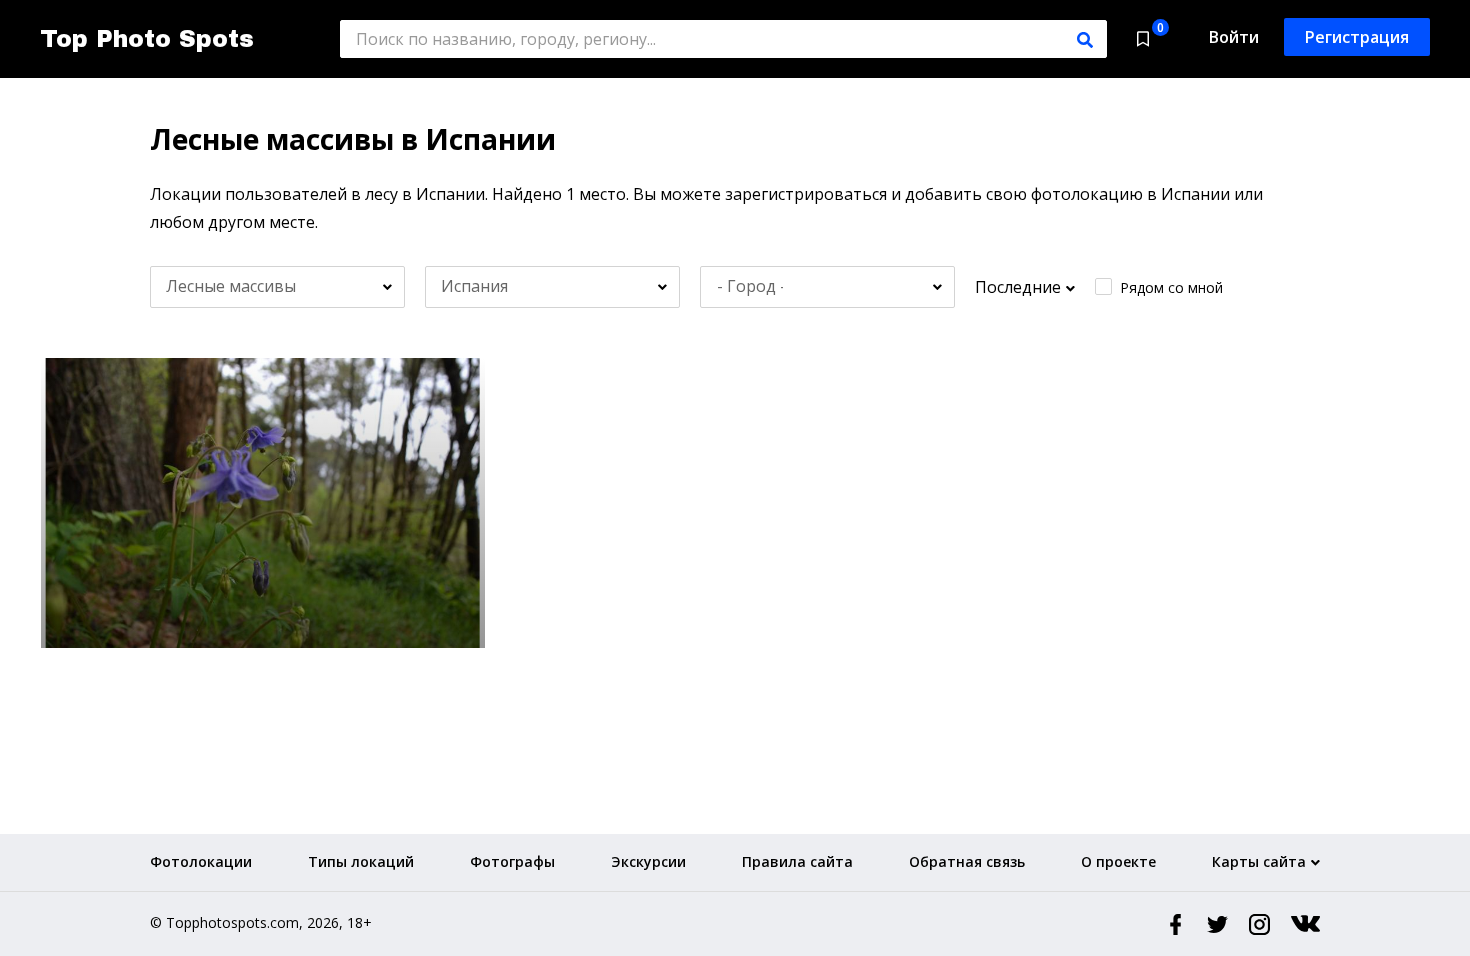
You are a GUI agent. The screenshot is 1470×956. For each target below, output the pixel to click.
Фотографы (512, 861)
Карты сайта (1259, 861)
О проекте (1118, 861)
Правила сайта (797, 861)
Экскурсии (648, 861)
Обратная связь (967, 861)
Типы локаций (361, 861)
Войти (1234, 37)
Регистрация (1357, 37)
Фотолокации (201, 861)
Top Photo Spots (147, 39)
